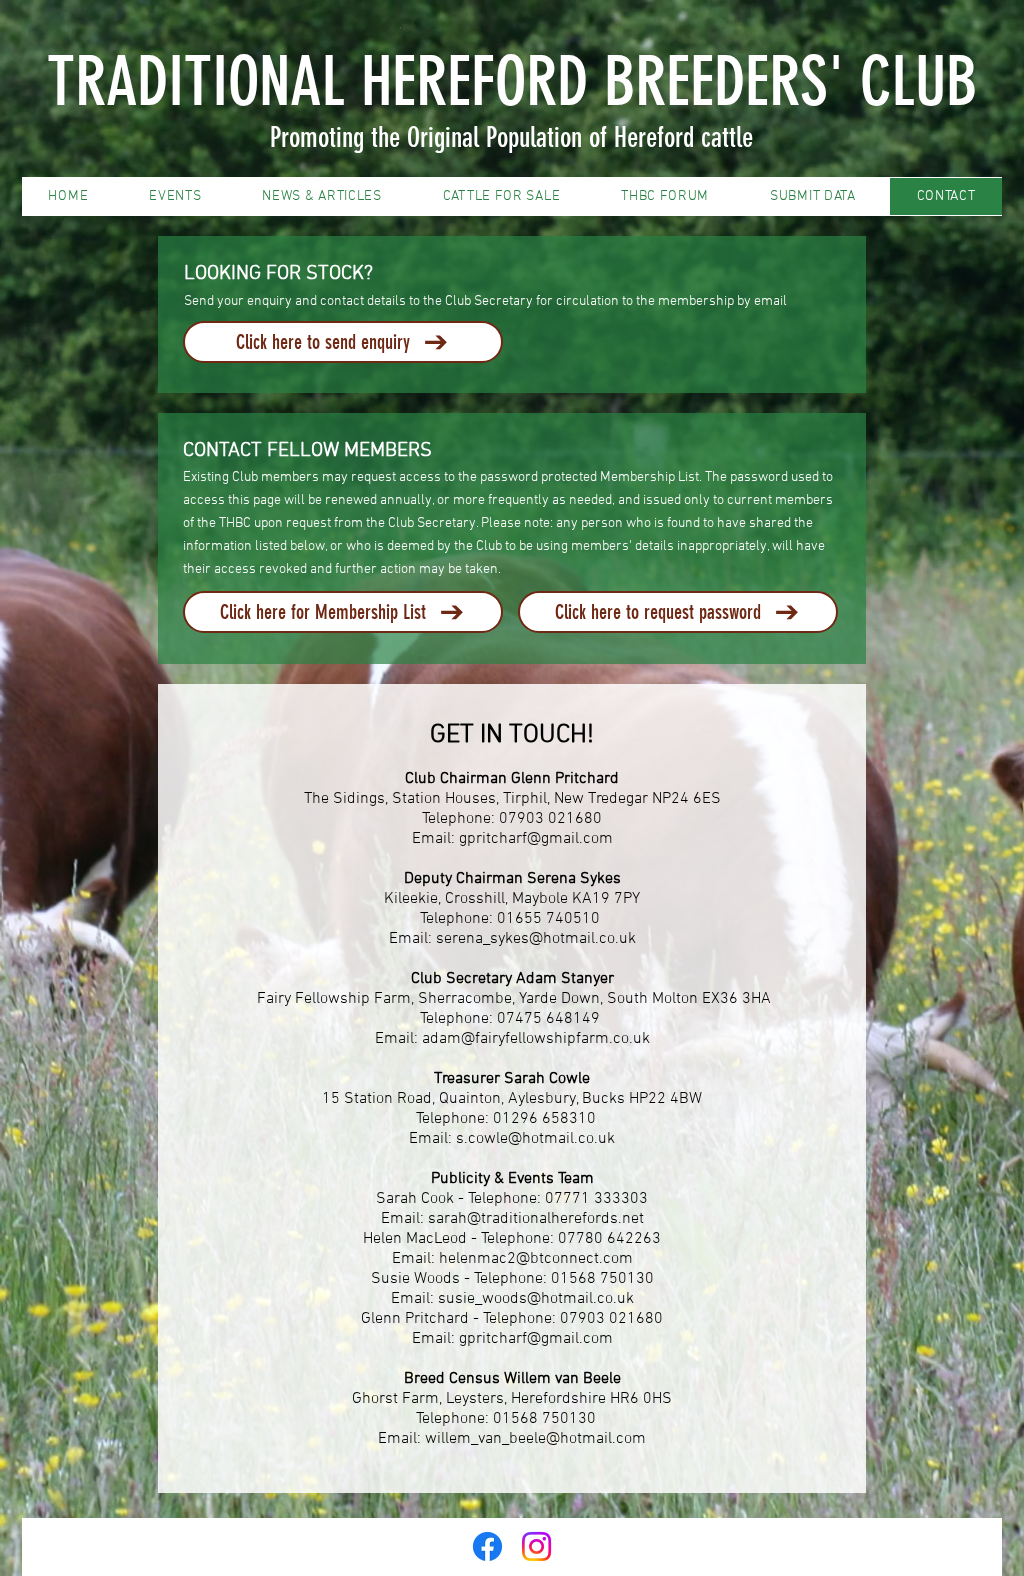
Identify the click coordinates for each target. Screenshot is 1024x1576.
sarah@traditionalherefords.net (536, 1219)
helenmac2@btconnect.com (536, 1259)
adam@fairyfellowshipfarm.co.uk (536, 1039)
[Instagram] (536, 1546)
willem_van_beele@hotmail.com (535, 1439)
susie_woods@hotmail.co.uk (536, 1299)
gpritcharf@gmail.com (536, 839)
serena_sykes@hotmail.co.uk (536, 939)
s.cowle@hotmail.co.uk (535, 1139)
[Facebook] (487, 1546)
